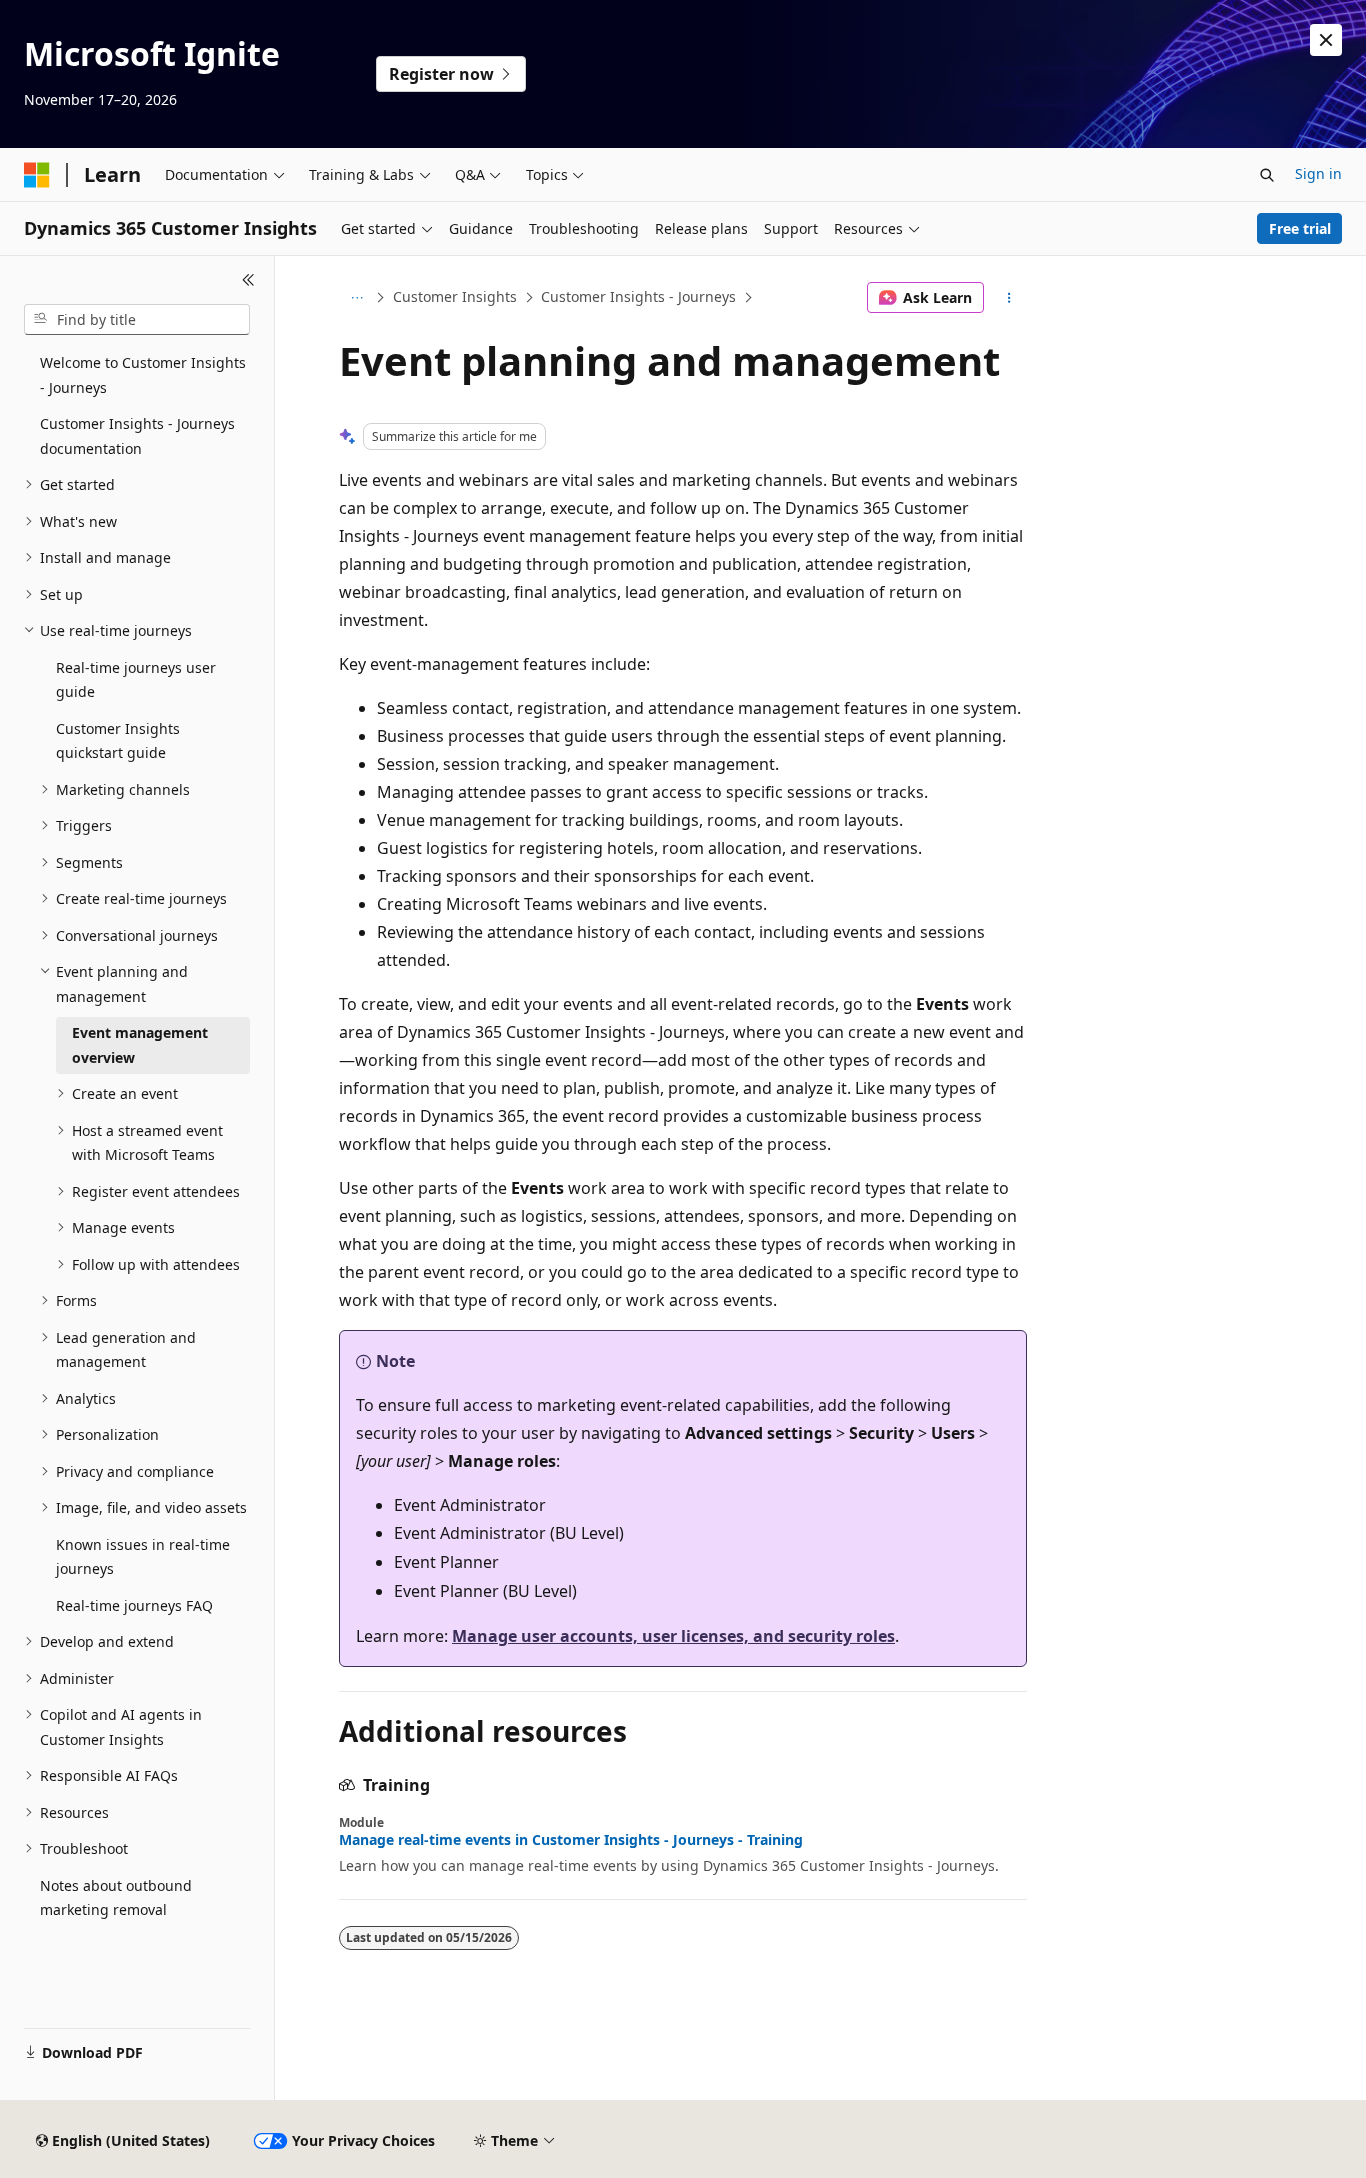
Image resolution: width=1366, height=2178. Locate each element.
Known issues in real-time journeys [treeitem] (143, 1557)
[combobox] (137, 320)
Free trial (1300, 228)
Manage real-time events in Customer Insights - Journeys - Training (571, 1840)
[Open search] (1267, 175)
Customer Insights (455, 296)
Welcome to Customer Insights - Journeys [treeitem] (143, 375)
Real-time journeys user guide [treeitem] (136, 680)
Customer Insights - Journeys (638, 296)
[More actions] (1009, 298)
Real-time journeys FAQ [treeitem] (134, 1605)
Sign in (1318, 173)
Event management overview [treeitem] (140, 1045)
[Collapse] (248, 280)
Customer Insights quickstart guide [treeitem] (118, 741)
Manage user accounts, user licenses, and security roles (673, 1636)
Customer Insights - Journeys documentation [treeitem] (137, 436)
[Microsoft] (37, 175)
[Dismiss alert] (1326, 40)
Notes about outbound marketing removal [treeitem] (116, 1898)
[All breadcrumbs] (356, 298)
